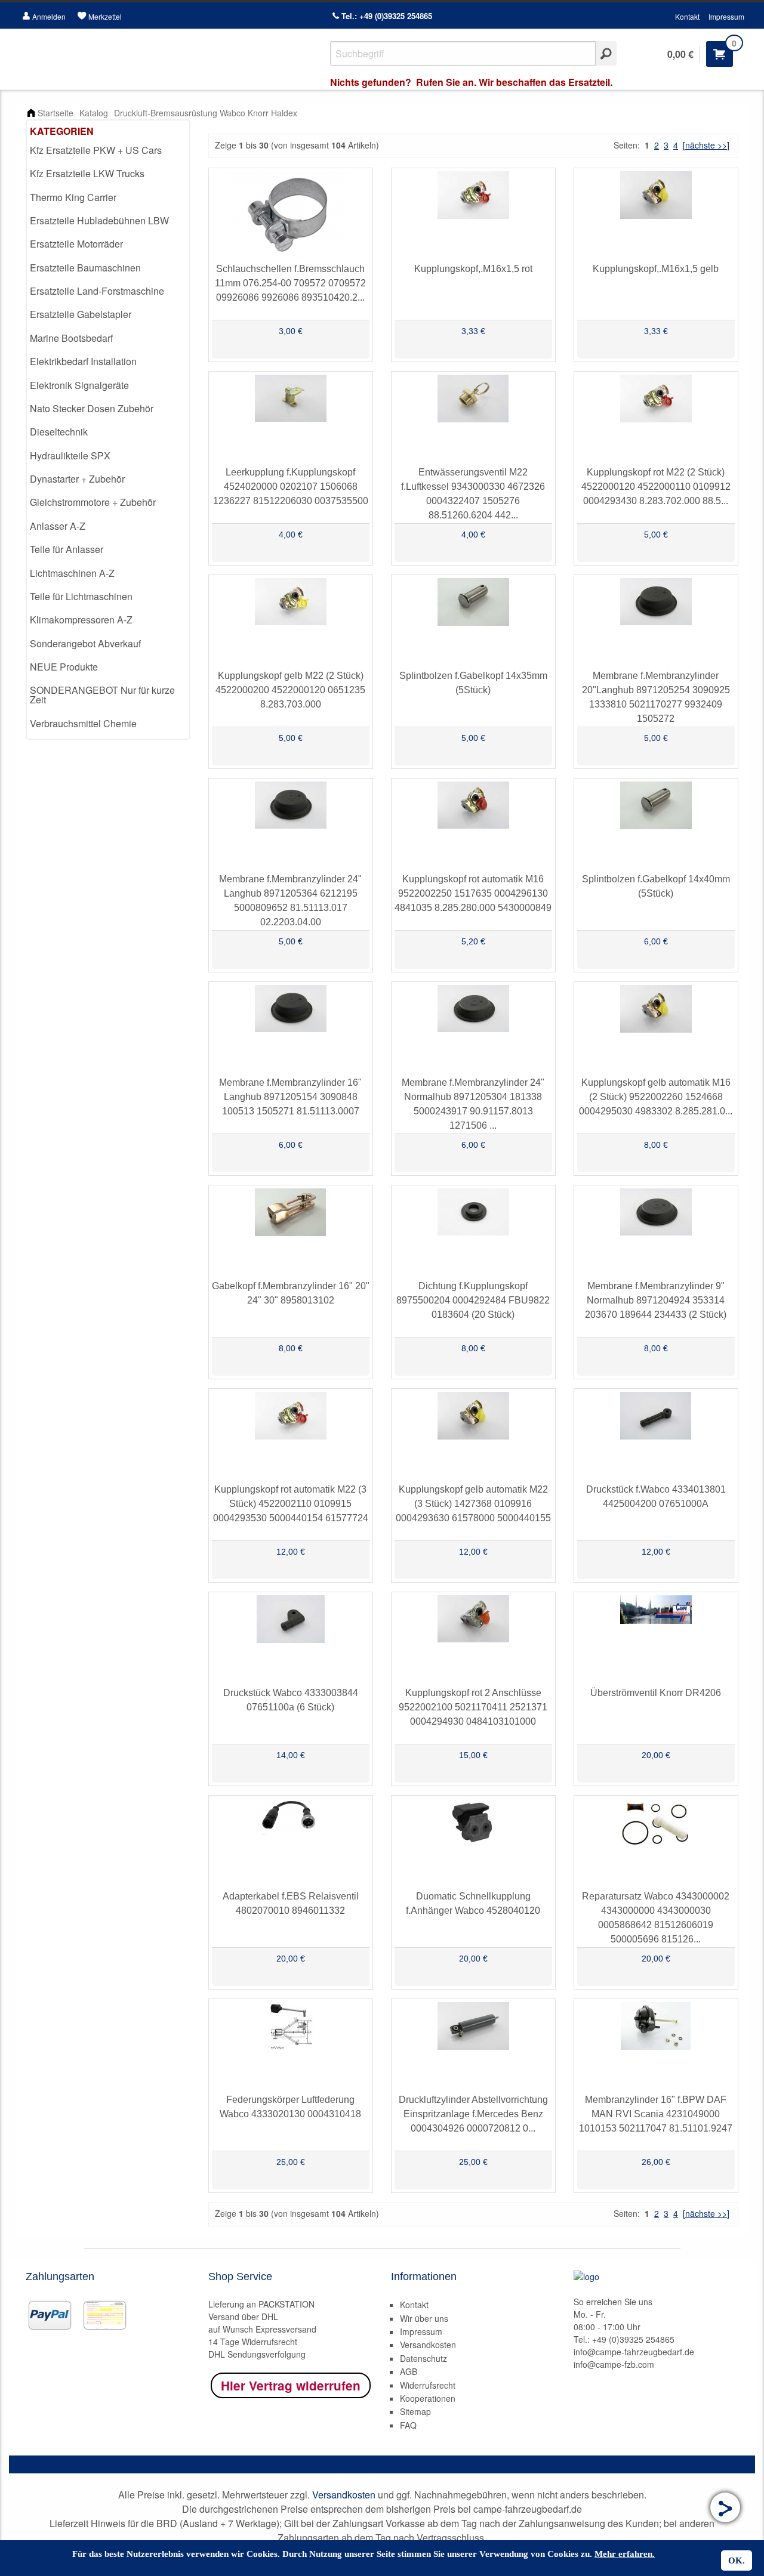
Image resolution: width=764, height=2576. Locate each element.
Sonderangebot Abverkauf (85, 643)
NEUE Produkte (64, 667)
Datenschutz (423, 2358)
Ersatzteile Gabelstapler (81, 314)
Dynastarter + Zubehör (77, 479)
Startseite (56, 113)
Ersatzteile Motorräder (76, 244)
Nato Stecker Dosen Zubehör (92, 408)
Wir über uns (424, 2318)
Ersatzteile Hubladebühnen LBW (99, 220)
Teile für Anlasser (67, 549)
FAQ (408, 2425)
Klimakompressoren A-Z (81, 620)
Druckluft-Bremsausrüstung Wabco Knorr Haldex (206, 113)
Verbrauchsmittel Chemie (83, 723)
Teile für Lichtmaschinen (81, 596)
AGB (409, 2371)
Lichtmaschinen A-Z (72, 573)
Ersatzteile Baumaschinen (85, 268)
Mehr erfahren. (625, 2554)
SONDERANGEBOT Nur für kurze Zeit (102, 695)
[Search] (606, 53)
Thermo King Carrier (73, 197)
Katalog (94, 113)
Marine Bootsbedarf (71, 338)
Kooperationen (428, 2398)
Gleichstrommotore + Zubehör (93, 502)
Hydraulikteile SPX (70, 455)
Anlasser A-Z (58, 526)
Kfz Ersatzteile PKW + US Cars (96, 150)
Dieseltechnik (59, 432)
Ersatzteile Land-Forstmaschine (97, 291)
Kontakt (687, 16)
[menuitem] (108, 151)
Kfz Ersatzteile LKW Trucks (87, 173)
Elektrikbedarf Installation (83, 361)
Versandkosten (428, 2345)
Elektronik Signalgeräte (79, 385)
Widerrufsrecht (428, 2385)
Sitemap (415, 2411)
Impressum (726, 16)
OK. (737, 2560)
